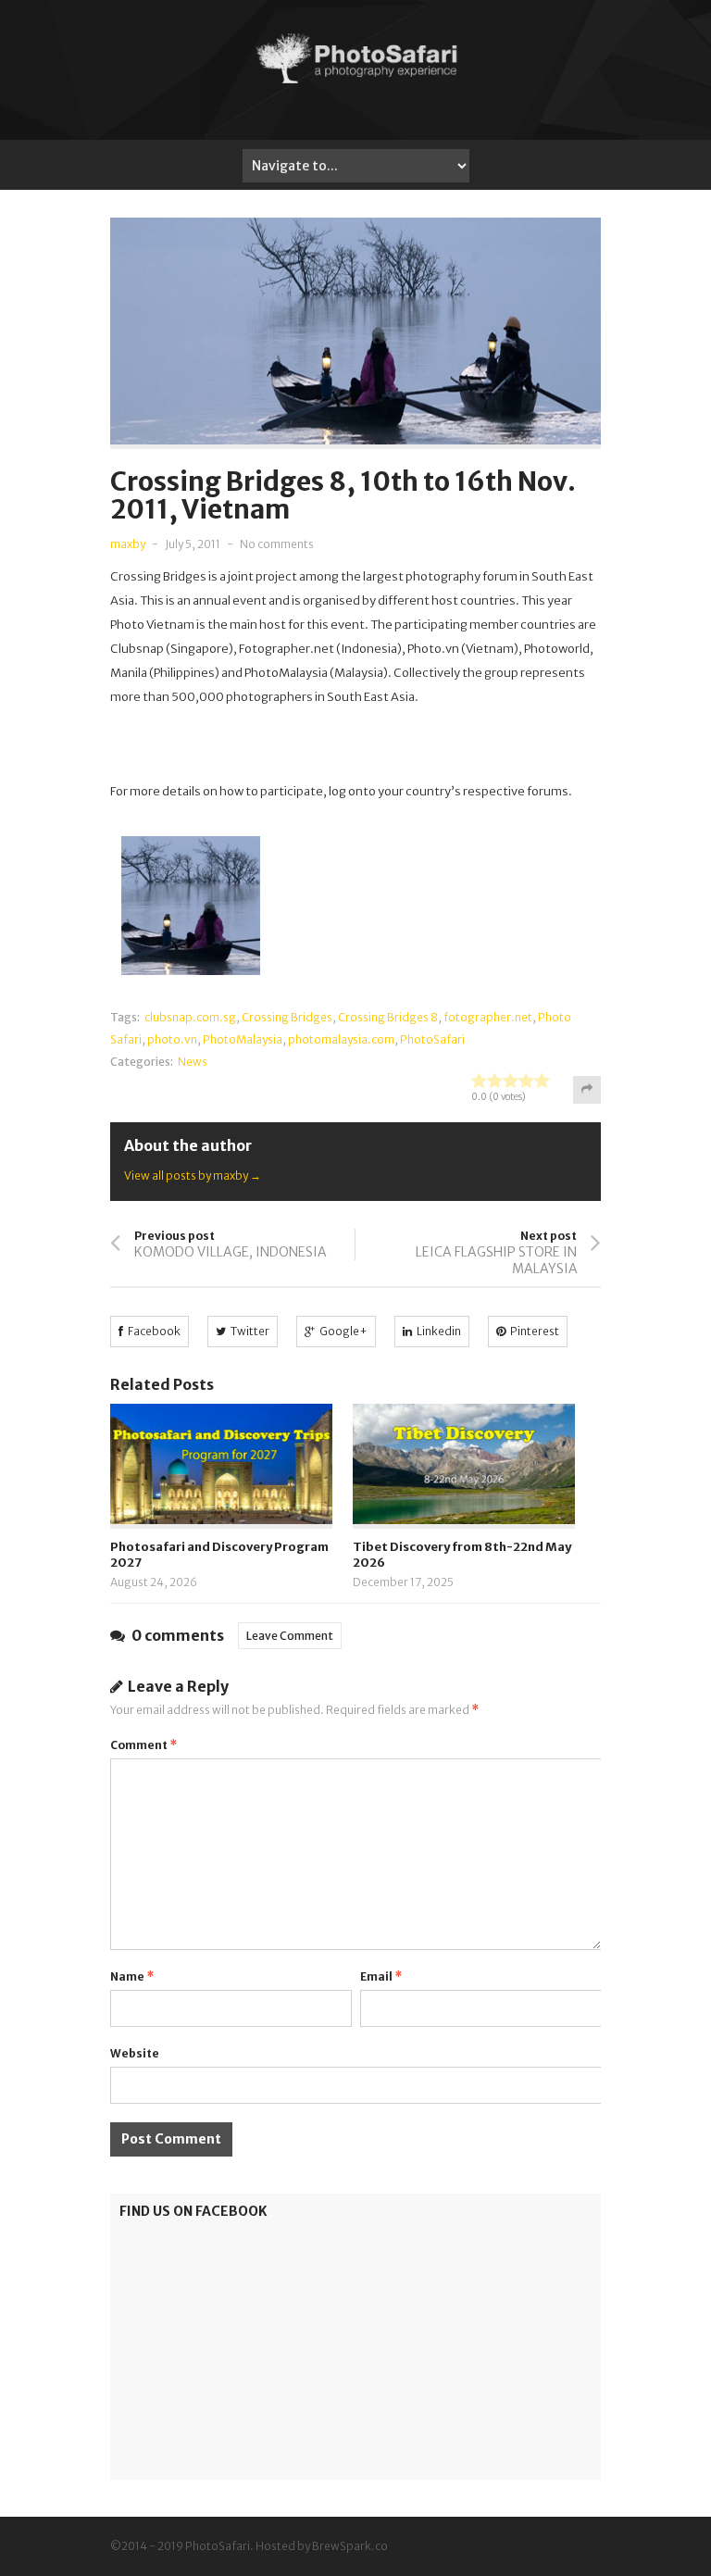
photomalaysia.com (341, 1039)
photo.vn (172, 1039)
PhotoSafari (432, 1039)
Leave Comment (290, 1636)
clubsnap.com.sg (190, 1017)
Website (135, 2053)
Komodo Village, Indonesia (231, 1252)
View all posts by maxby (193, 1175)
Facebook (154, 1331)
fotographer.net (488, 1017)
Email (381, 1976)
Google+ (343, 1331)
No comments (277, 544)
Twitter (250, 1331)
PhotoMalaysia (243, 1039)
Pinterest (535, 1331)
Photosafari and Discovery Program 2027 (219, 1555)
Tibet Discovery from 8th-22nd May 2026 (462, 1555)
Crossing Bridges (287, 1017)
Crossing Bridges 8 (388, 1017)
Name (132, 1976)
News (193, 1062)
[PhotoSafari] (355, 81)
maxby (128, 544)
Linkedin (439, 1331)
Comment (143, 1745)
